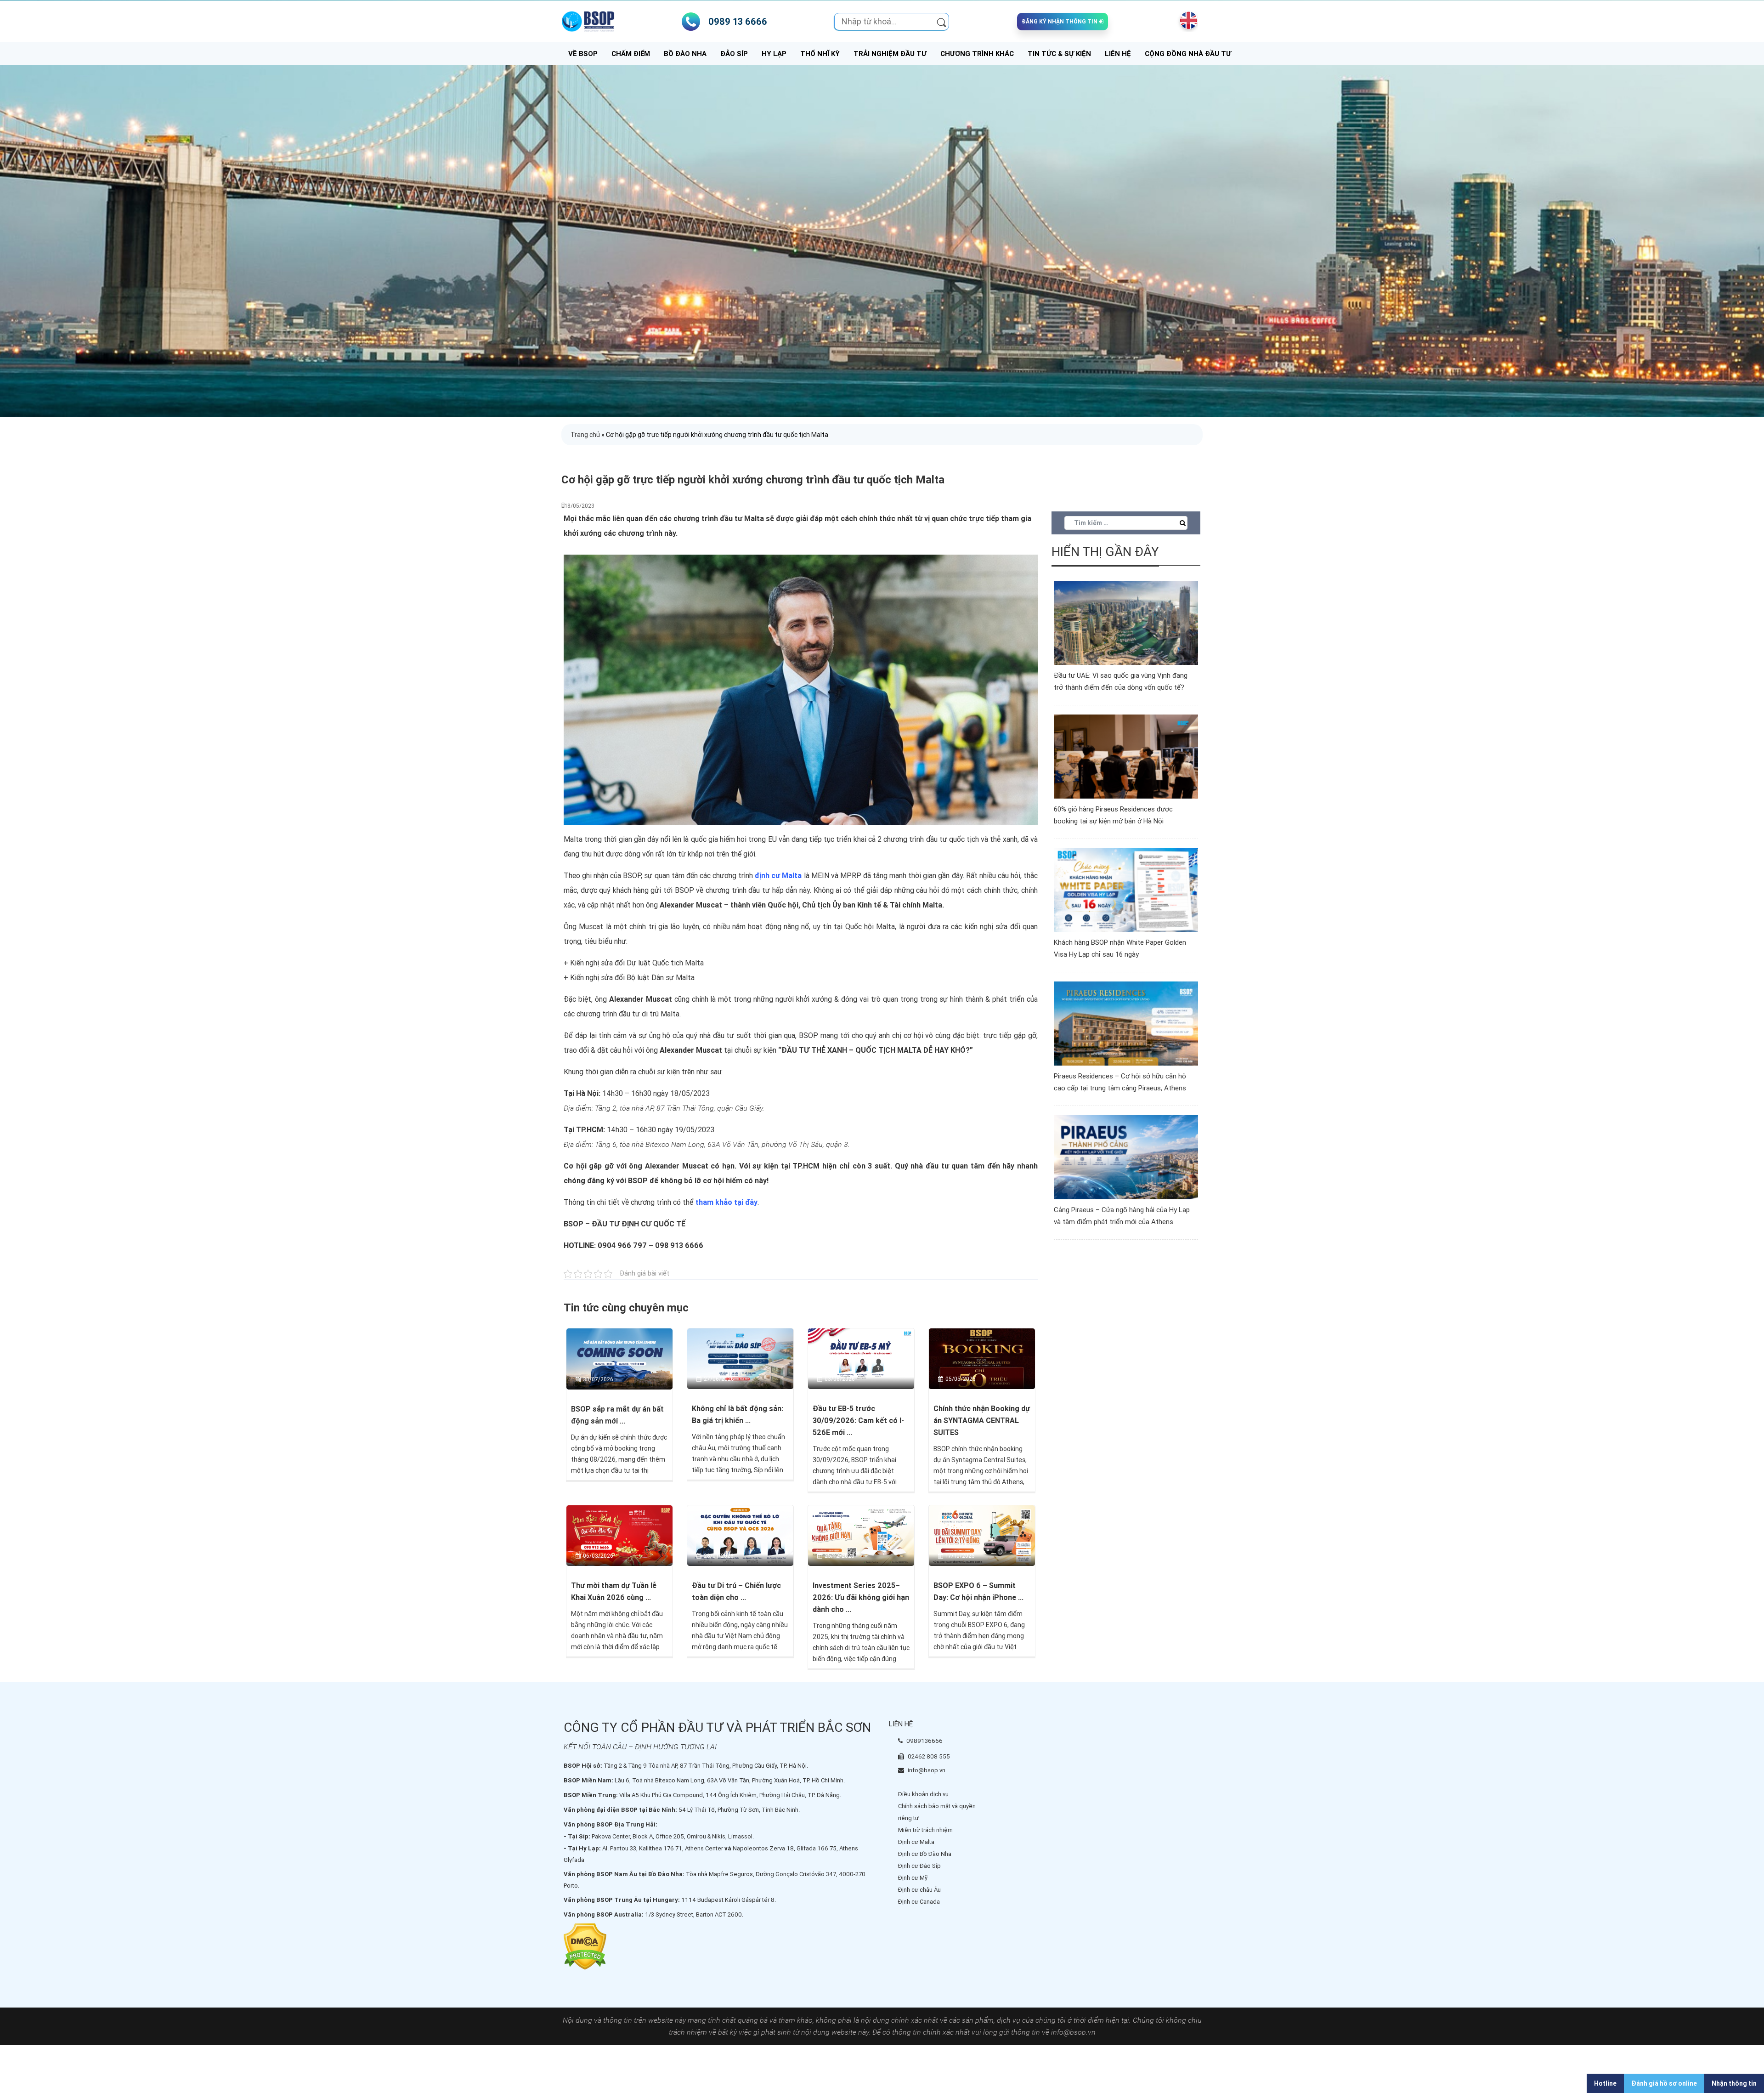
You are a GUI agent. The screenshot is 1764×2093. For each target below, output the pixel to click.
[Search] (941, 22)
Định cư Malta (916, 1842)
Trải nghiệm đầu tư (890, 54)
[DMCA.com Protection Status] (585, 1946)
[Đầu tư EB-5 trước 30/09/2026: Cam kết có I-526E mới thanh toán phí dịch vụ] (861, 1358)
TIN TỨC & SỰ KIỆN (1059, 54)
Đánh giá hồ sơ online (1664, 2083)
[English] (1187, 20)
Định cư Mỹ (913, 1878)
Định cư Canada (919, 1902)
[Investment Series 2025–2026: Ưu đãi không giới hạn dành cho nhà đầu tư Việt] (861, 1535)
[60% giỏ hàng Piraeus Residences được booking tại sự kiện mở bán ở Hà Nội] (1126, 756)
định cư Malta (778, 876)
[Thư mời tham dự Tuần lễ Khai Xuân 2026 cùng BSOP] (619, 1535)
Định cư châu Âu (919, 1890)
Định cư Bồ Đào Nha (925, 1854)
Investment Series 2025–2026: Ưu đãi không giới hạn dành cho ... (861, 1597)
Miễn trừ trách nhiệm (925, 1830)
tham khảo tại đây (727, 1202)
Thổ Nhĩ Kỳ (820, 54)
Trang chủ (585, 435)
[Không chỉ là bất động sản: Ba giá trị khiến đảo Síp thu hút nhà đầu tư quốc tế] (740, 1358)
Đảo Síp (734, 54)
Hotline (1605, 2083)
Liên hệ (1118, 54)
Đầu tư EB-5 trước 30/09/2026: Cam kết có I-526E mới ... (858, 1421)
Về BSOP (583, 54)
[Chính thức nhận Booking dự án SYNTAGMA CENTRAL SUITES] (982, 1358)
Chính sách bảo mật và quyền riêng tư (937, 1812)
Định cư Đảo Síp (919, 1866)
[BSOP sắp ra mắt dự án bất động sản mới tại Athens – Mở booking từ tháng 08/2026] (619, 1358)
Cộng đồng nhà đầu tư (1188, 54)
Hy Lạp (774, 54)
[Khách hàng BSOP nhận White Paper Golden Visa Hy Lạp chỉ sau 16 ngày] (1126, 890)
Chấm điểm (631, 54)
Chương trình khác (977, 54)
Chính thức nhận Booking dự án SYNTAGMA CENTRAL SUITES (982, 1421)
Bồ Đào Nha (685, 54)
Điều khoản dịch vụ (923, 1794)
